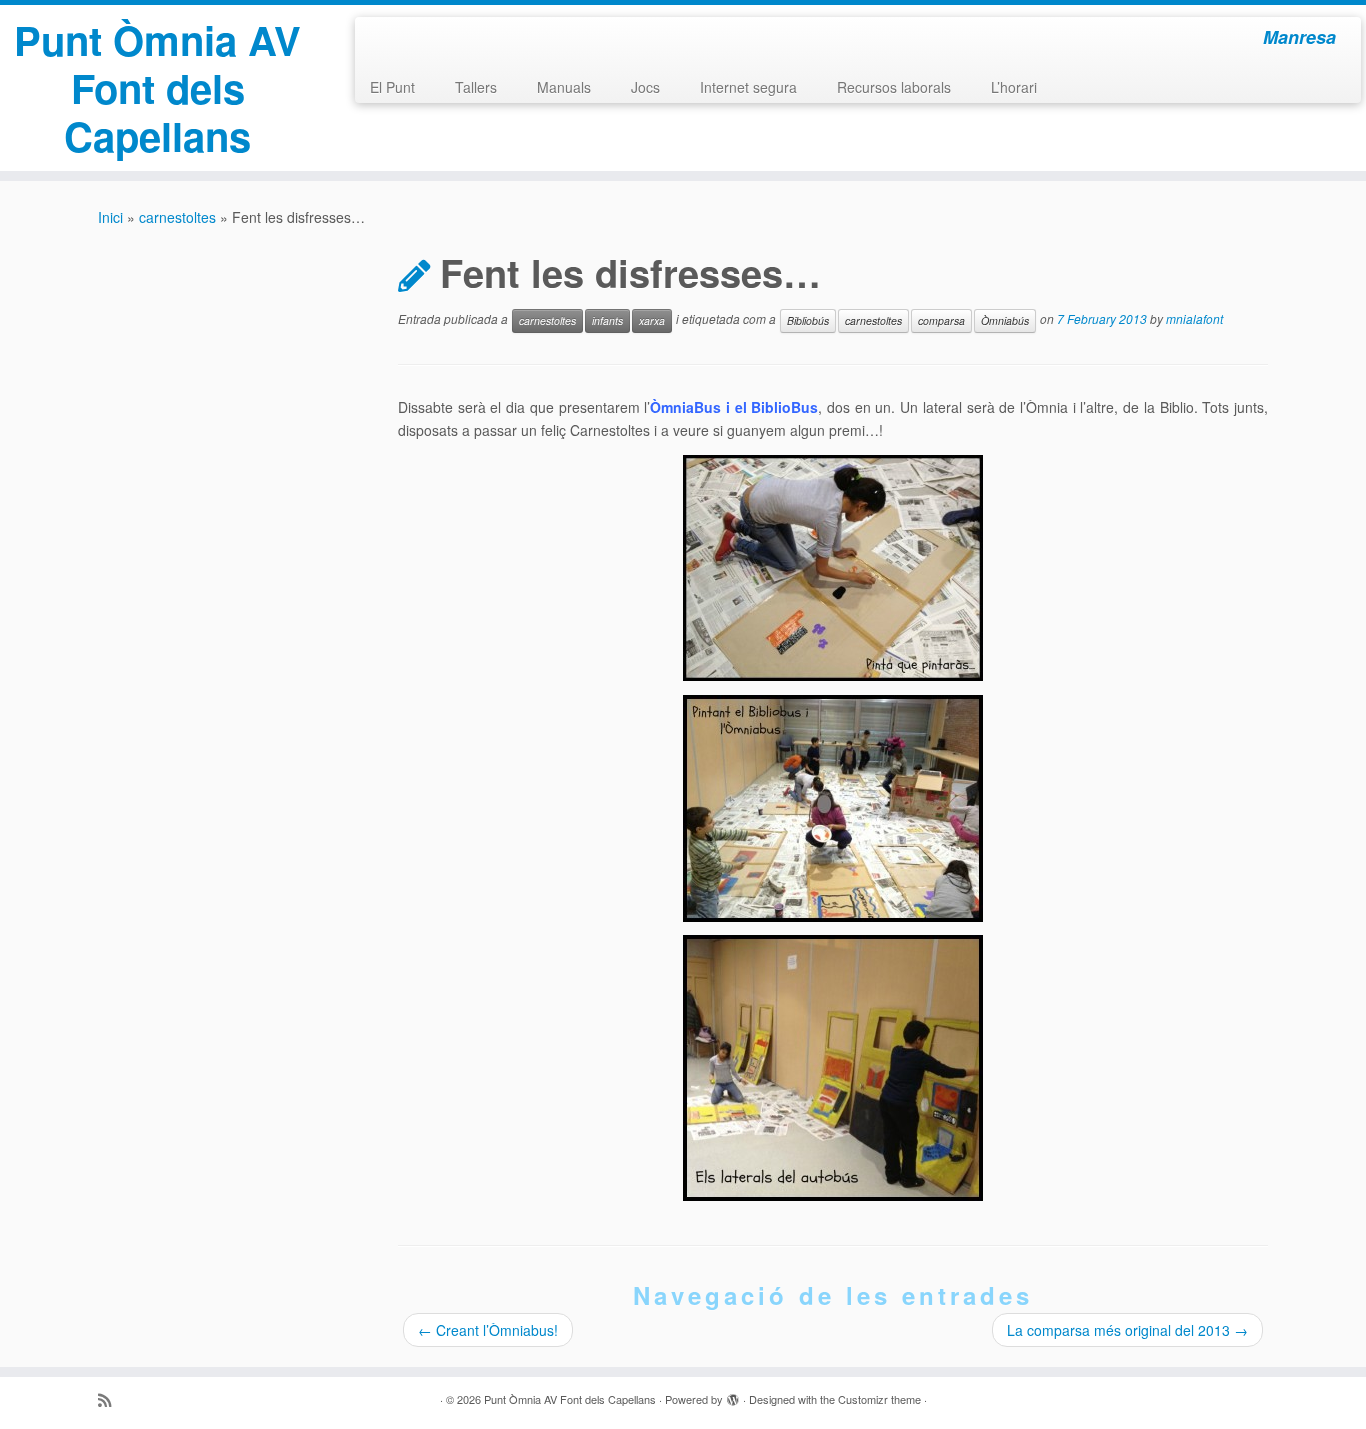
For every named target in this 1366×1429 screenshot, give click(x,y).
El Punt (392, 87)
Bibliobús (808, 320)
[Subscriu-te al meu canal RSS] (111, 1399)
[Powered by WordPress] (733, 1395)
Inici (110, 217)
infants (607, 320)
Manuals (564, 87)
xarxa (652, 320)
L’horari (1014, 87)
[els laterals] (833, 1068)
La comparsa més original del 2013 (1127, 1330)
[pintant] (833, 568)
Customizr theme (879, 1399)
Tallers (476, 87)
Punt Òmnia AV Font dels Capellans (157, 88)
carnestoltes (177, 217)
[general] (833, 808)
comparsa (941, 320)
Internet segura (748, 87)
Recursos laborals (894, 87)
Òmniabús (1005, 320)
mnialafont (1194, 319)
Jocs (645, 87)
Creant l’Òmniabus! (488, 1330)
